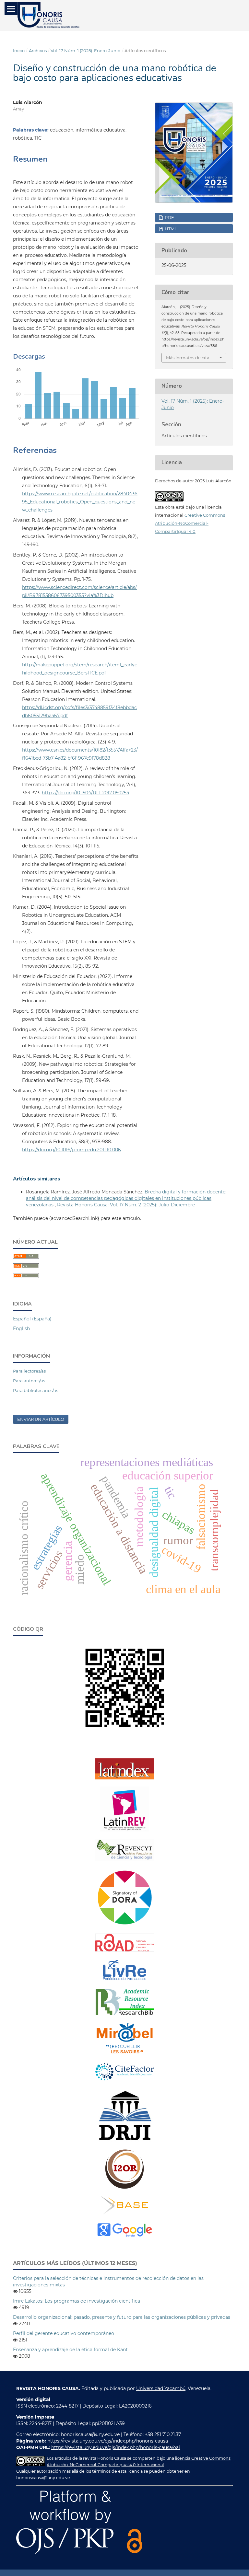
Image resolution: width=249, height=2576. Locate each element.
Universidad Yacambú (161, 2388)
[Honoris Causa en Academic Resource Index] (124, 2014)
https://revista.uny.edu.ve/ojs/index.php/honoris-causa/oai (116, 2447)
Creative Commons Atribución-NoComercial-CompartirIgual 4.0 (190, 523)
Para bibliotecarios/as (36, 1390)
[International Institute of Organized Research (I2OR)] (124, 2188)
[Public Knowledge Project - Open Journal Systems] (65, 2552)
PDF (169, 217)
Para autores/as (29, 1381)
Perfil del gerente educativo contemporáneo (64, 2333)
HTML (170, 229)
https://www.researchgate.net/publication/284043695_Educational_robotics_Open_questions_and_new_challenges (80, 502)
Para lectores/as (29, 1371)
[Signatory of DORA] (124, 1925)
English (21, 1328)
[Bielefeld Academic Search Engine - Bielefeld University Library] (125, 2213)
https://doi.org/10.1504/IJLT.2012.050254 (86, 793)
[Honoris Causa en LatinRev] (124, 1830)
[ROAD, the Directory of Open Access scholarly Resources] (124, 1950)
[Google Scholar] (124, 2237)
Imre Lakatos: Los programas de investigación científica (77, 2301)
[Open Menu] (11, 9)
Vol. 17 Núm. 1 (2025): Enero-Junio (85, 51)
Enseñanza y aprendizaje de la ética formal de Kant (70, 2350)
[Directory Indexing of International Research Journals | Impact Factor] (124, 2081)
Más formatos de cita (188, 358)
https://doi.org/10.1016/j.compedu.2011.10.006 (71, 1150)
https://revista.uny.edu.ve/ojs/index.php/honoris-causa (108, 2441)
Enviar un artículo (41, 1419)
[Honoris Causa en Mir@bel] (124, 2053)
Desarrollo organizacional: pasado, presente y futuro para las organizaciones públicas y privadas (122, 2317)
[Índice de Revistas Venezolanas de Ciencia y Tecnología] (124, 1859)
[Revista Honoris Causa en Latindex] (124, 1778)
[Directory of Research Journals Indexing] (124, 2140)
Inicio (19, 51)
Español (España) (32, 1319)
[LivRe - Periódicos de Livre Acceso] (124, 1980)
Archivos (38, 51)
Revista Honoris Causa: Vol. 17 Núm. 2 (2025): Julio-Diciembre (126, 1205)
